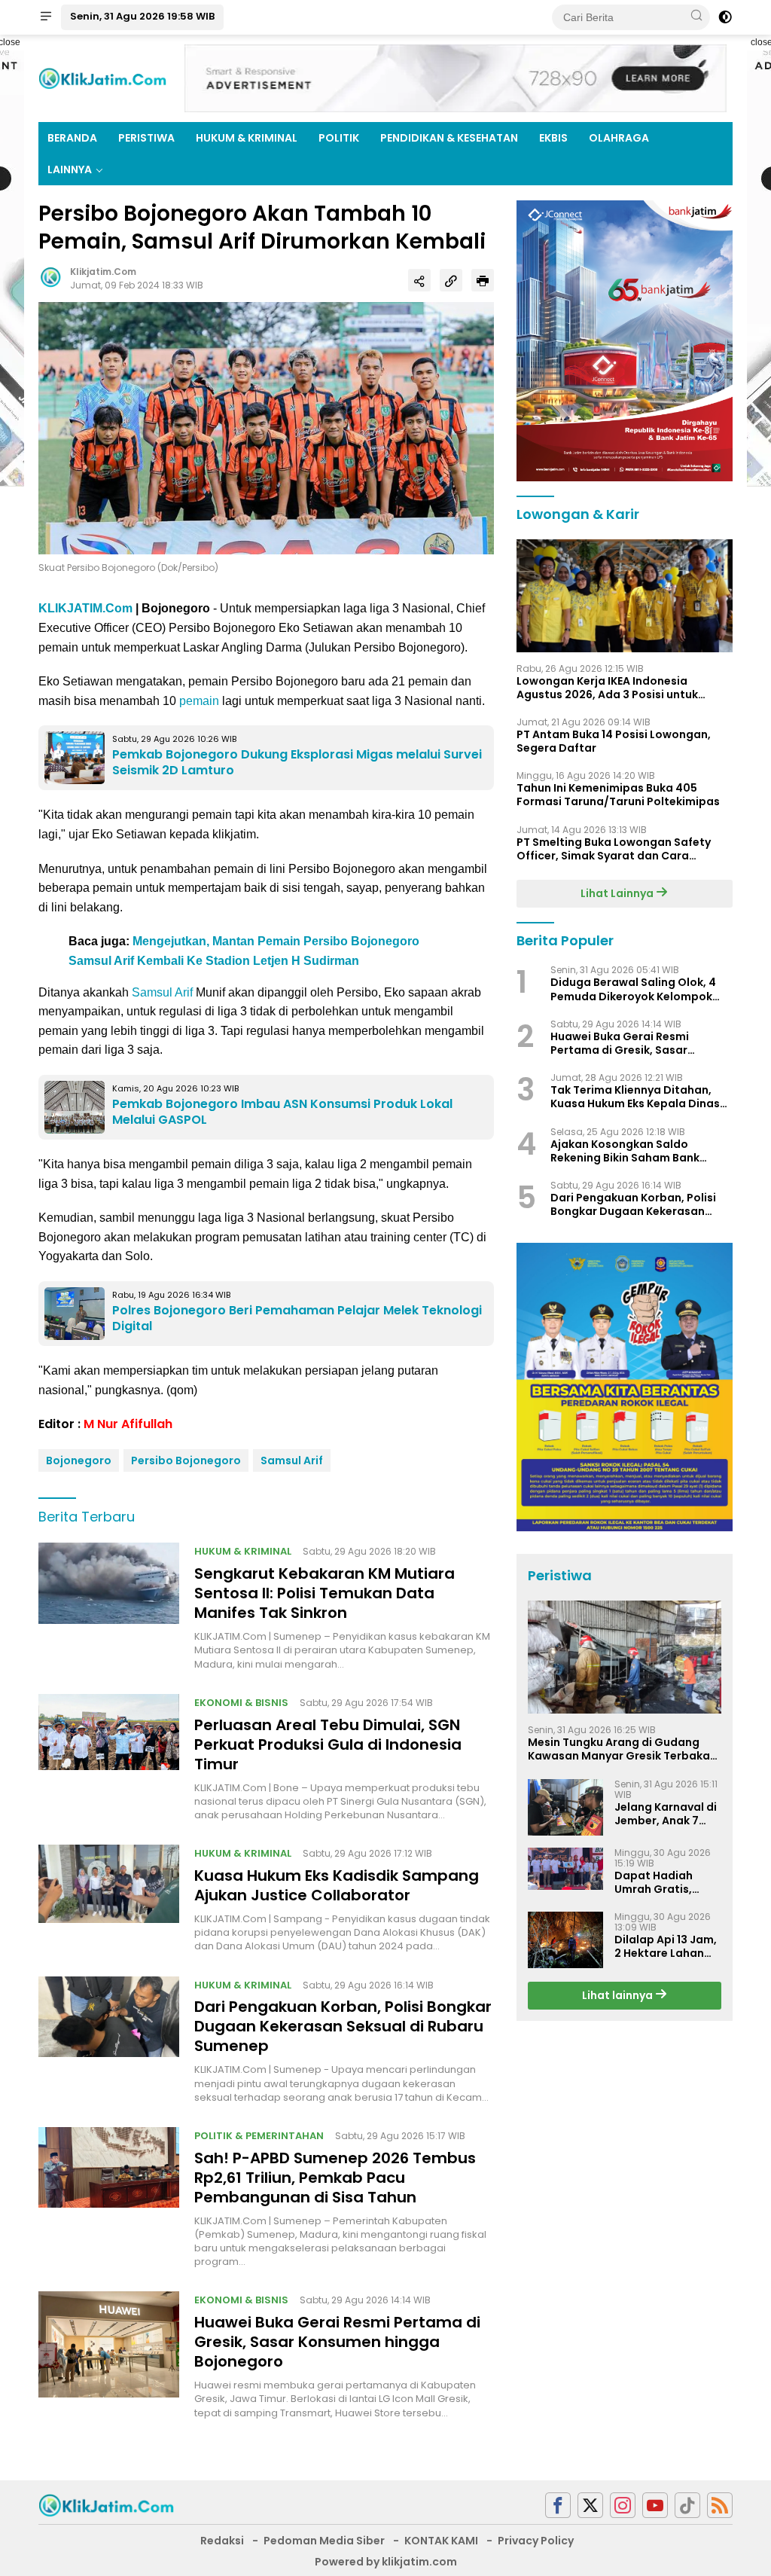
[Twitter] (590, 2506)
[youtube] (655, 2506)
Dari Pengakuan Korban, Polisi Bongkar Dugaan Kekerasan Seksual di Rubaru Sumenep (343, 2026)
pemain (199, 701)
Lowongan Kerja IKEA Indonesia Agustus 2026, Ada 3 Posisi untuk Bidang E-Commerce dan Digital (607, 688)
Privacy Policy (536, 2541)
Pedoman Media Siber (324, 2541)
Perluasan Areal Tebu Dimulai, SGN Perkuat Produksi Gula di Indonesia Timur (328, 1744)
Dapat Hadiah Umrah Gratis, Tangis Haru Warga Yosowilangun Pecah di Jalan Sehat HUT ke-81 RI (667, 1882)
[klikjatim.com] (106, 2504)
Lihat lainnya (619, 1995)
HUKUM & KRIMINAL (247, 138)
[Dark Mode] (725, 17)
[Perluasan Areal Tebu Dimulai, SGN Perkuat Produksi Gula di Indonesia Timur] (109, 1758)
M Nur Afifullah (128, 1424)
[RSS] (720, 2506)
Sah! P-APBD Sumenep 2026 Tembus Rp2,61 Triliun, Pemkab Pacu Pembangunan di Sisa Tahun (335, 2178)
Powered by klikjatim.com (386, 2562)
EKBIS (553, 138)
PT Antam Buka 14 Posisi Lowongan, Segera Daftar (614, 741)
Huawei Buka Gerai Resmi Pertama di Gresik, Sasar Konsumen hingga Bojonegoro (337, 2342)
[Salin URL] (451, 280)
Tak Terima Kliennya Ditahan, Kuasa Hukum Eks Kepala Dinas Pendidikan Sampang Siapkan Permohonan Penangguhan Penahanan (635, 1097)
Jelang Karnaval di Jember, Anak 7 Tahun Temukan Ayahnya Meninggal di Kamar (666, 1814)
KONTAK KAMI (441, 2541)
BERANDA (72, 138)
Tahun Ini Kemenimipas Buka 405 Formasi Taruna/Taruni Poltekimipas (618, 795)
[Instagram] (623, 2506)
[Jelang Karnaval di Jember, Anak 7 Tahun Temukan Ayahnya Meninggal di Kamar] (565, 1807)
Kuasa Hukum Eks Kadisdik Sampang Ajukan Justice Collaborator (337, 1885)
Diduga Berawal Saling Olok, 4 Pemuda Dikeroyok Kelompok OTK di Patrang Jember (633, 989)
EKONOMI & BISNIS (241, 1703)
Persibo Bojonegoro (186, 1460)
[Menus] (46, 17)
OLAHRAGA (619, 138)
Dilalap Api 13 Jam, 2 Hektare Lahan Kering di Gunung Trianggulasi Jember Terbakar (666, 1946)
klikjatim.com (103, 272)
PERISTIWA (146, 138)
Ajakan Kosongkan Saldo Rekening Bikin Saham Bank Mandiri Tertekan (625, 1151)
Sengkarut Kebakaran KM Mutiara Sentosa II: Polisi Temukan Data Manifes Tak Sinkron (325, 1593)
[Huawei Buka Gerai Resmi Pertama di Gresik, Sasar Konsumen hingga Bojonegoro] (109, 2355)
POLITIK (339, 138)
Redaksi (222, 2541)
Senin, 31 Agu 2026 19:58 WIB (142, 16)
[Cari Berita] (696, 17)
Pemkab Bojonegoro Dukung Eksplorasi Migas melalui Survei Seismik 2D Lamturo (297, 762)
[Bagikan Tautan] (419, 280)
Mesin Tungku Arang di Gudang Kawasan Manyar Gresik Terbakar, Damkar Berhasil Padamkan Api (623, 1749)
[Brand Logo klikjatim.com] (102, 78)
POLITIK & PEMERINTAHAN (259, 2136)
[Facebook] (558, 2506)
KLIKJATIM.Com (85, 608)
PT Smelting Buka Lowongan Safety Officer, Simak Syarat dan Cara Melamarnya (614, 849)
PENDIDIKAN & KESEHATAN (449, 138)
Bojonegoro (79, 1460)
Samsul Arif (162, 992)
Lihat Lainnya (618, 893)
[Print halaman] (483, 280)
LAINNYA (70, 169)
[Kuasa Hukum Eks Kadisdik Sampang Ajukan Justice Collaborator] (109, 1899)
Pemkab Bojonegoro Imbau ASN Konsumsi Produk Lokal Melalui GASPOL (282, 1112)
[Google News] (687, 2506)
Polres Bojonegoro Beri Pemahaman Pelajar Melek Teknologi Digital (297, 1318)
